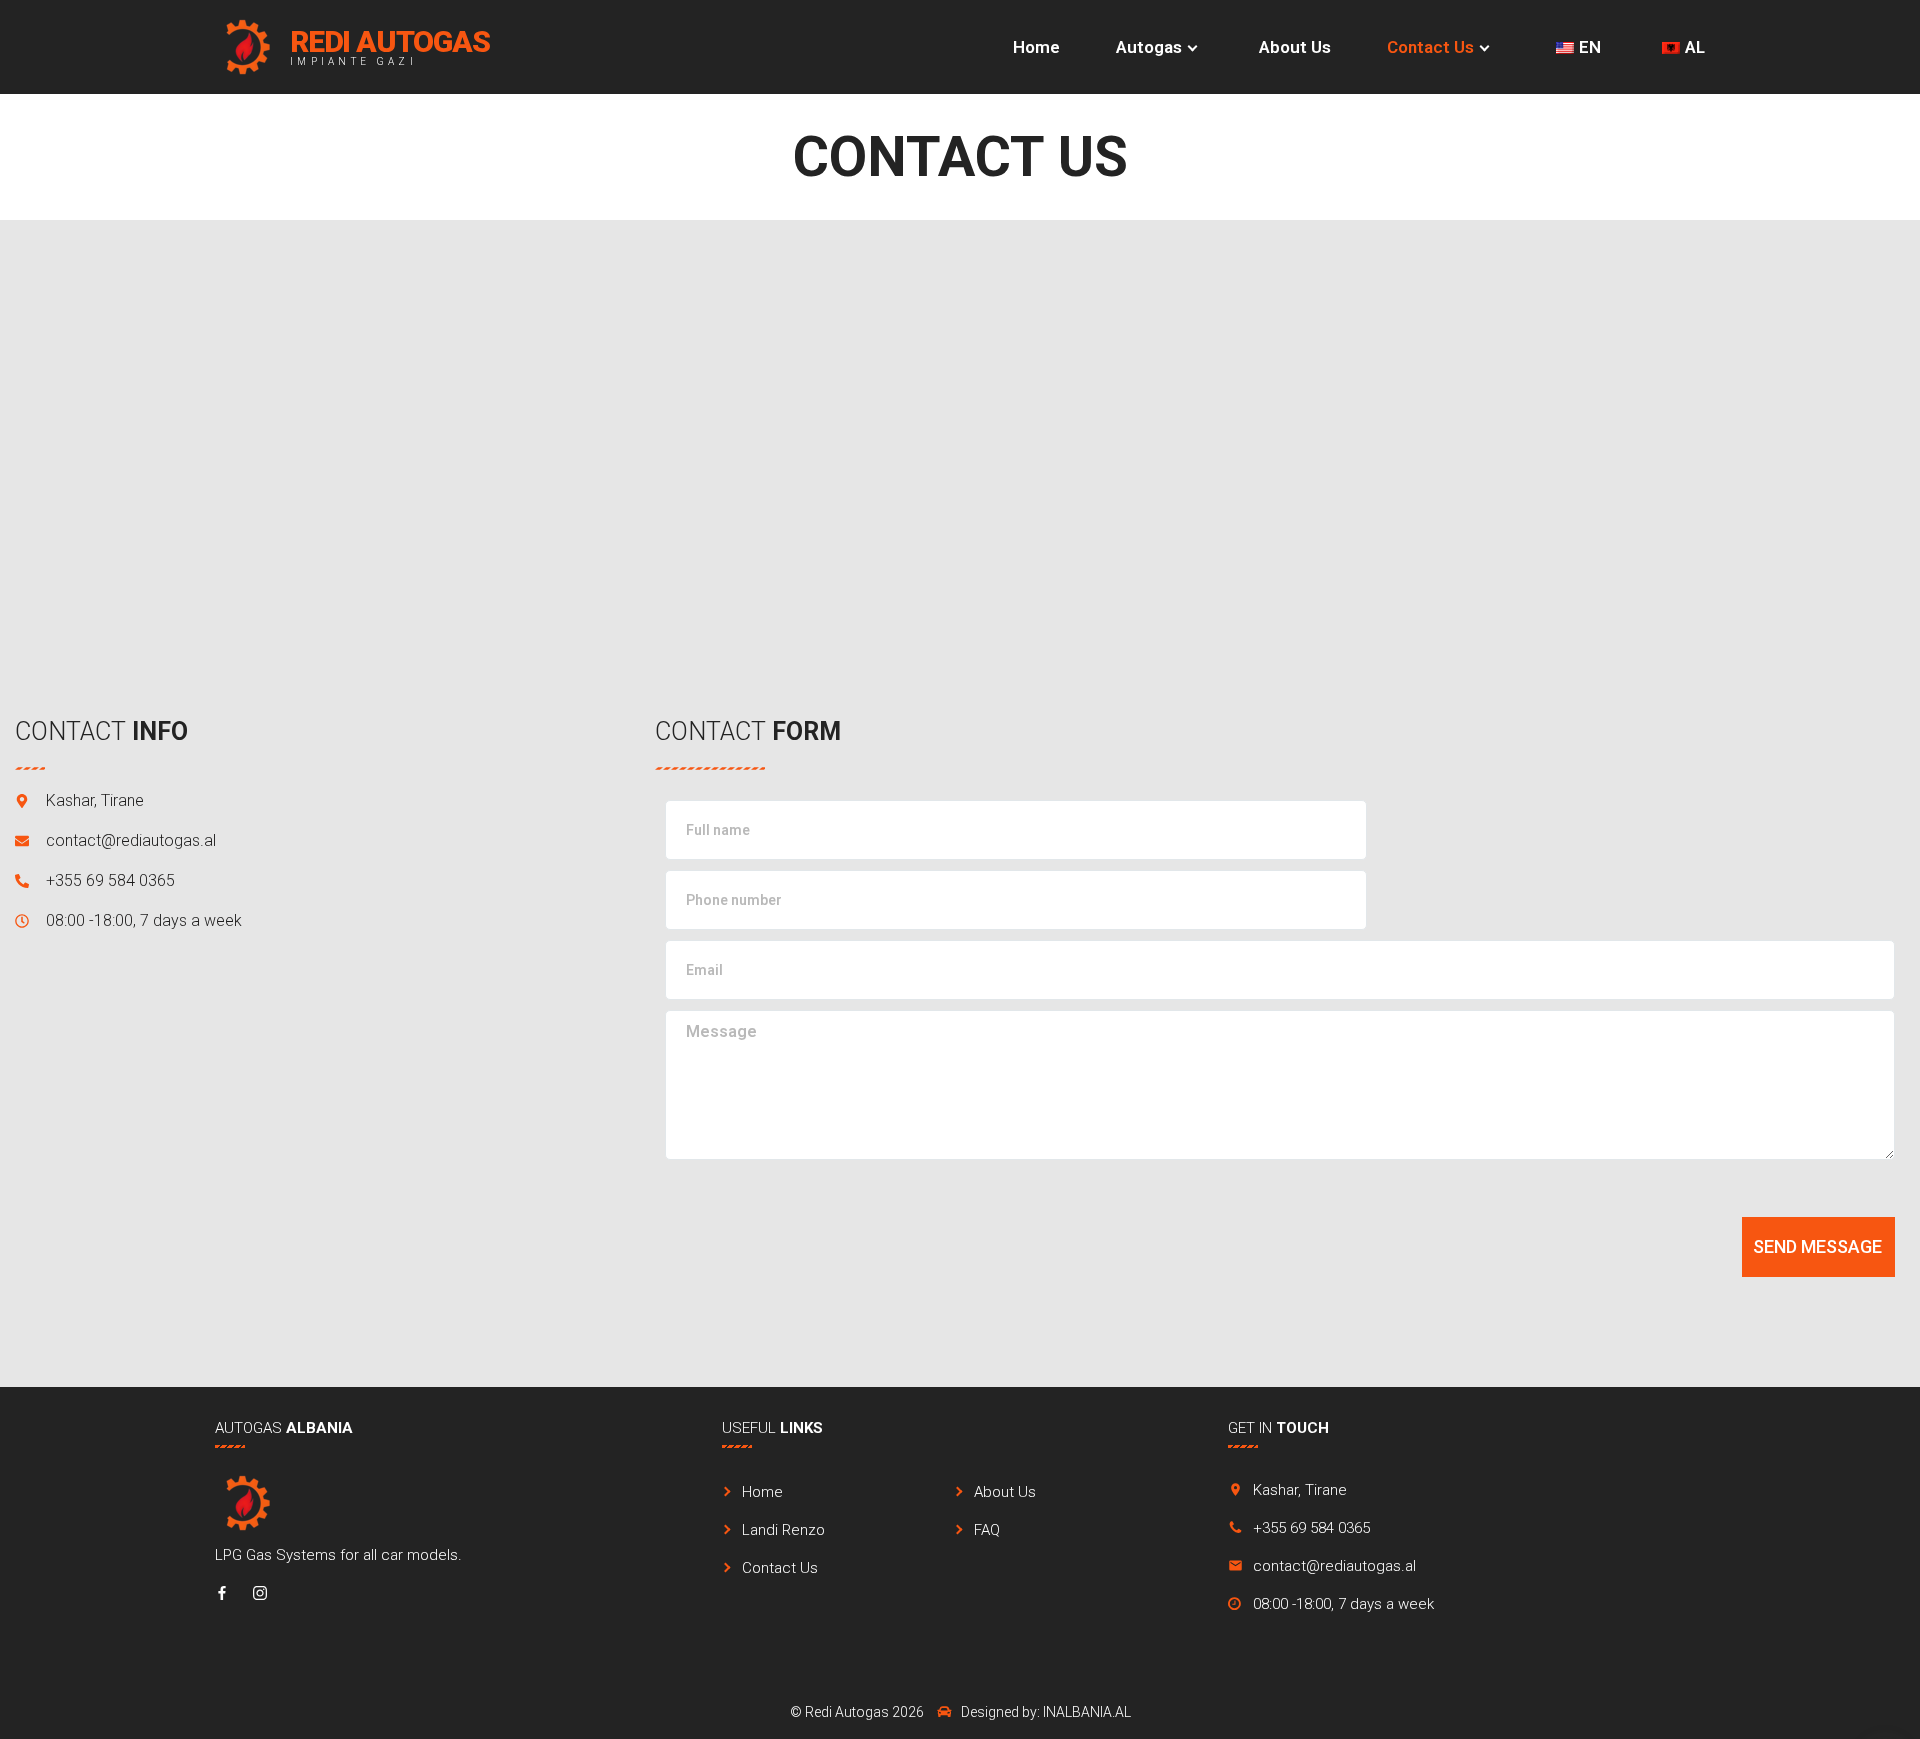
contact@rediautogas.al (1334, 1566)
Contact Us (1430, 47)
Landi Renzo (783, 1530)
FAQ (987, 1530)
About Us (1295, 47)
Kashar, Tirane (1300, 1490)
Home (1036, 47)
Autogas (1149, 47)
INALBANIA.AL (1087, 1712)
